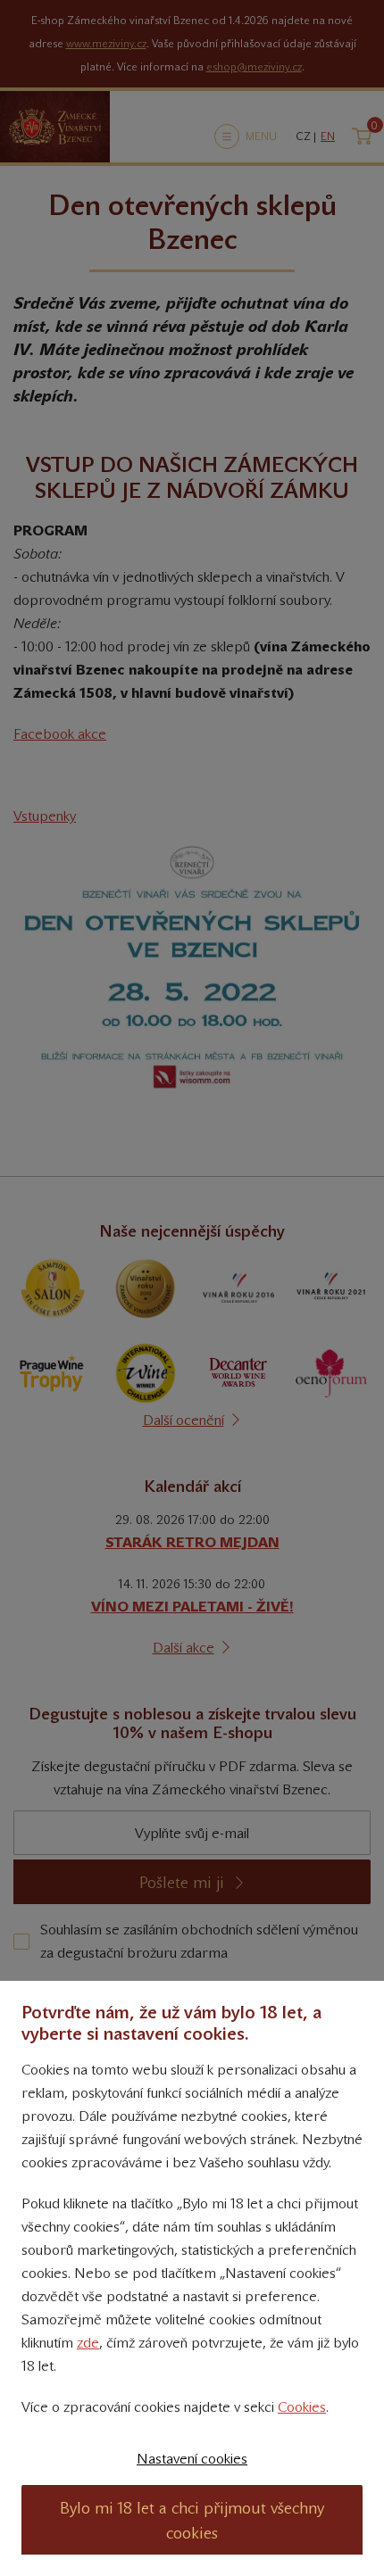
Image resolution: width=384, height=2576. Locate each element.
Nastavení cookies (192, 2459)
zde (88, 2343)
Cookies (302, 2407)
